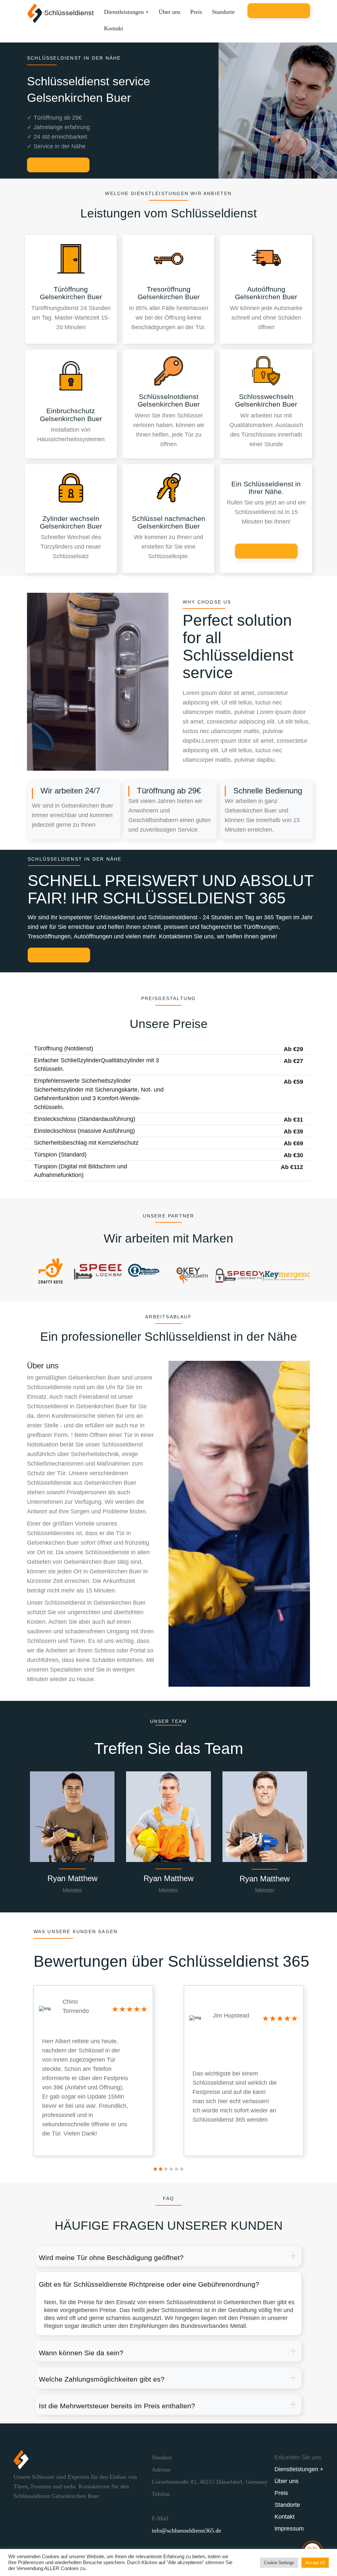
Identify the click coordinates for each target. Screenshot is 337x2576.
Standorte (223, 12)
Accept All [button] (315, 2563)
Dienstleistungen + (126, 12)
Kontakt (114, 28)
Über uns (169, 12)
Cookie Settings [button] (279, 2563)
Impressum (289, 2529)
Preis (196, 12)
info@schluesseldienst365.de (186, 2531)
